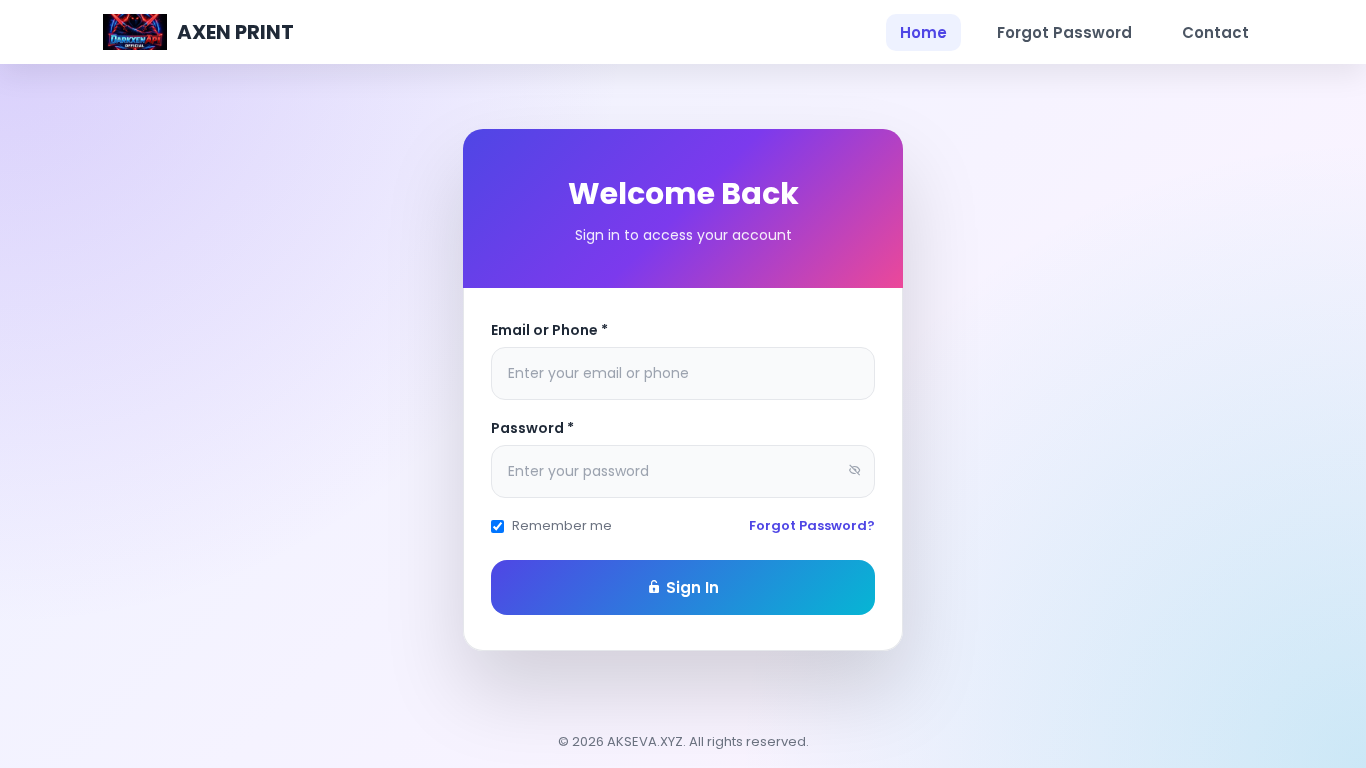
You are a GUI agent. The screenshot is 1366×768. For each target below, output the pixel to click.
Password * (532, 428)
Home (923, 32)
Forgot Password (1064, 32)
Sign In (690, 587)
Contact (1215, 32)
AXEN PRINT (235, 32)
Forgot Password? (812, 525)
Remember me (562, 525)
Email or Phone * (549, 330)
